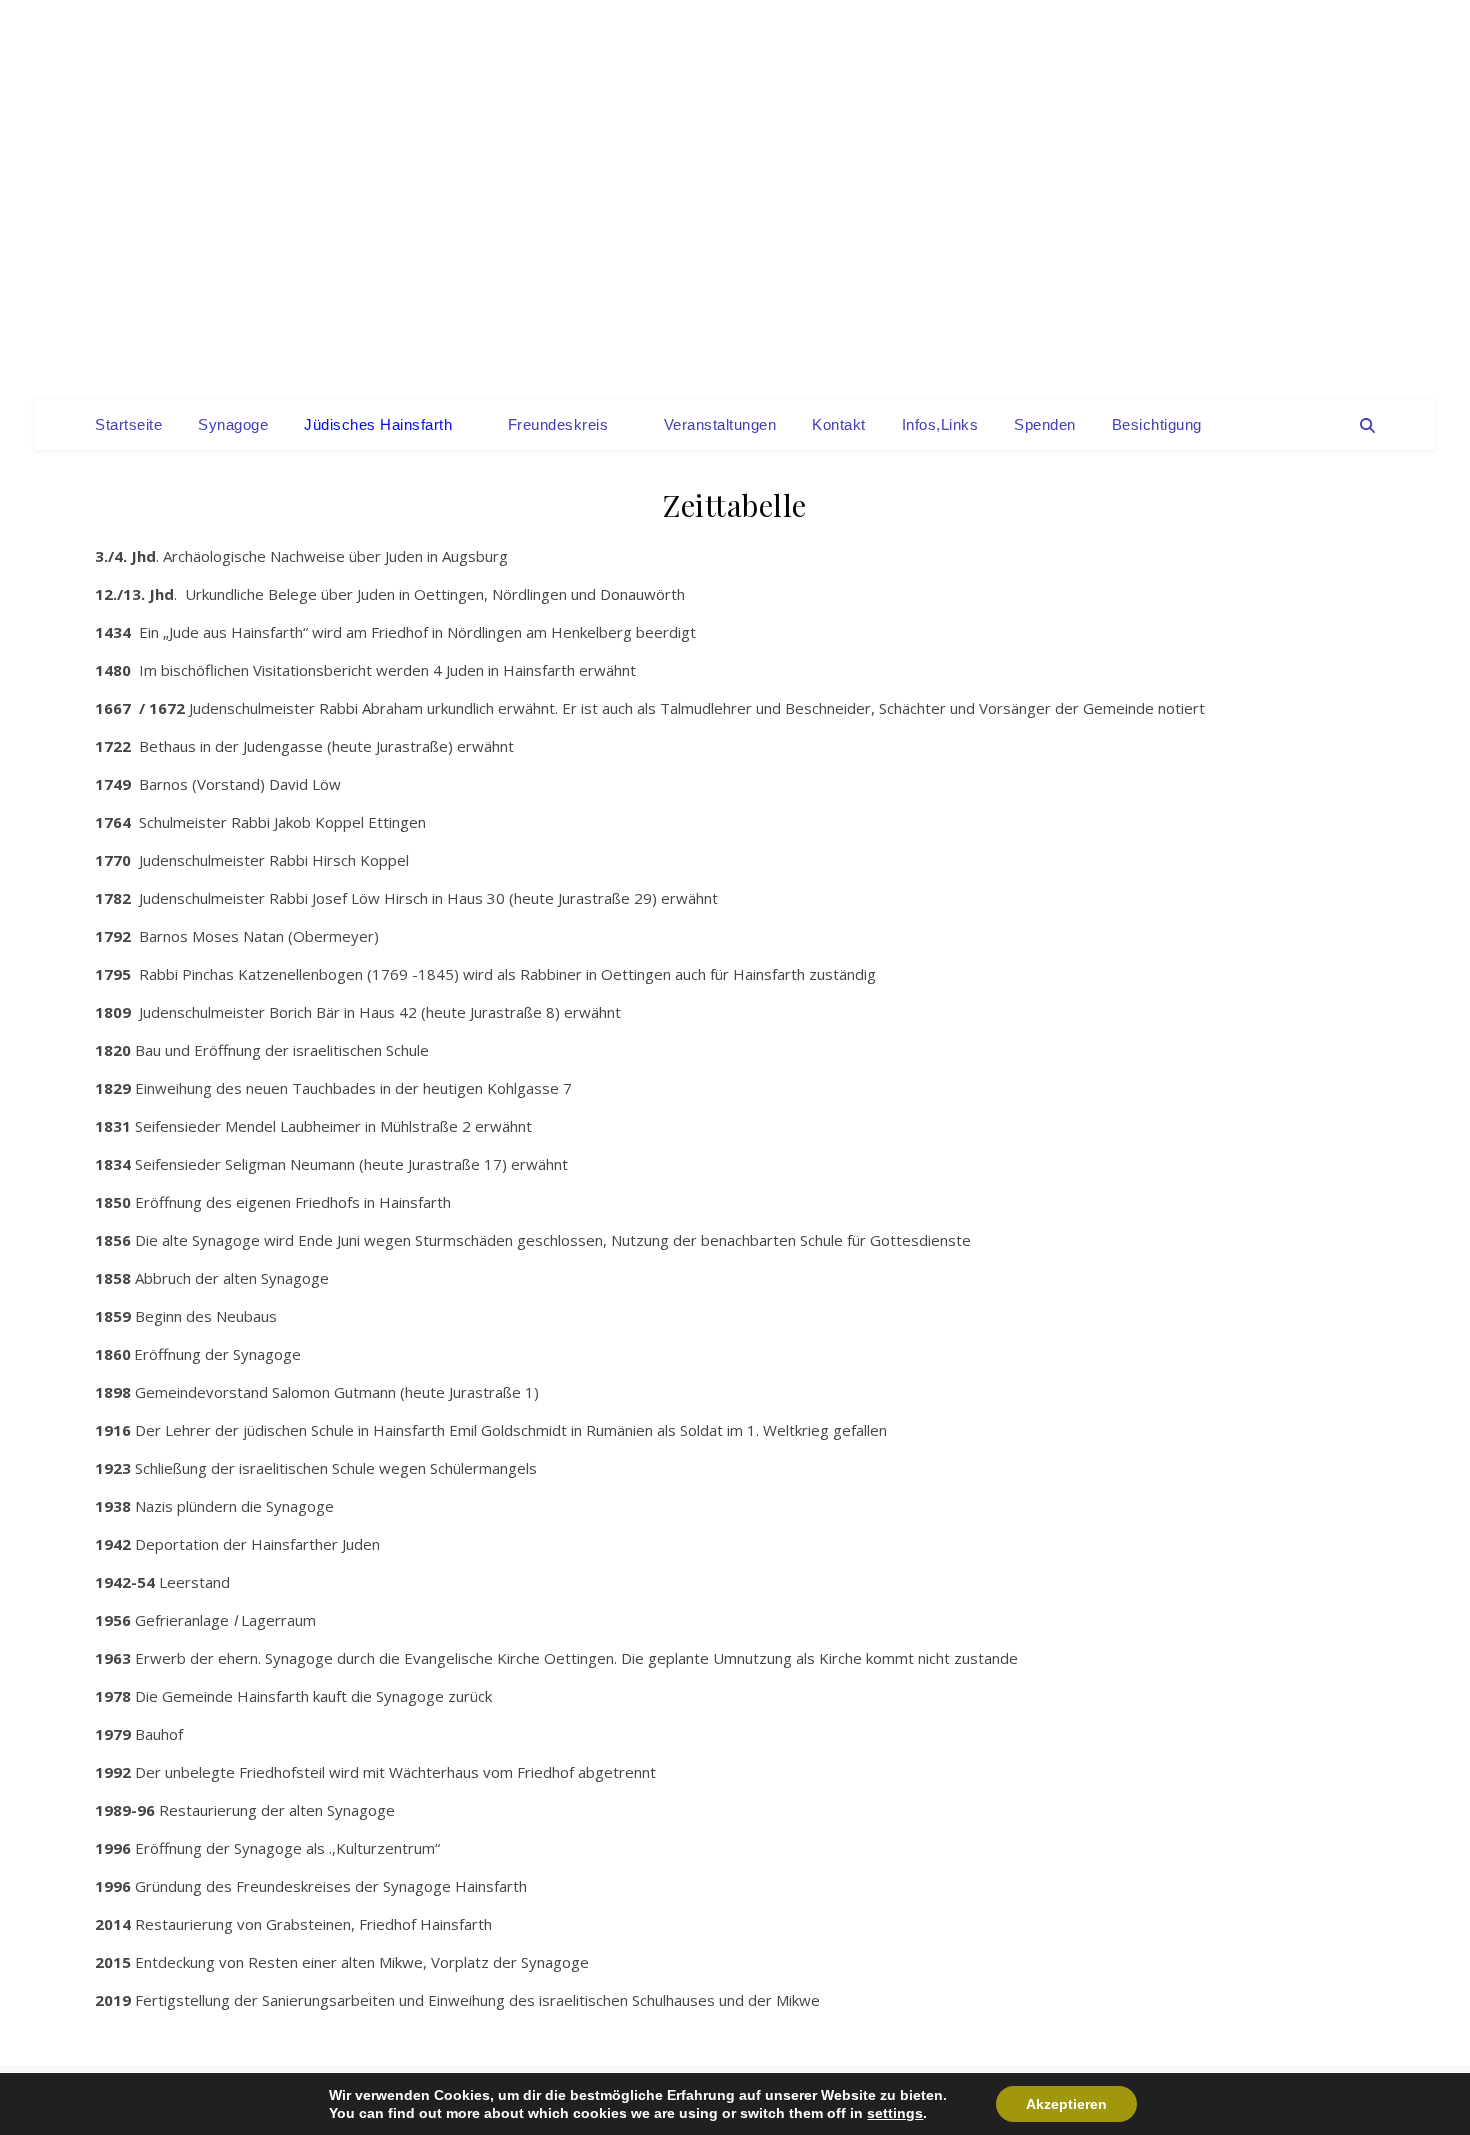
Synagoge (233, 424)
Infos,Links (940, 424)
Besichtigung (1157, 424)
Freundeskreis (558, 424)
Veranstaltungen (720, 424)
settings (895, 2113)
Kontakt (839, 424)
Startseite (128, 424)
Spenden (1045, 424)
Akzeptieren (1066, 2104)
